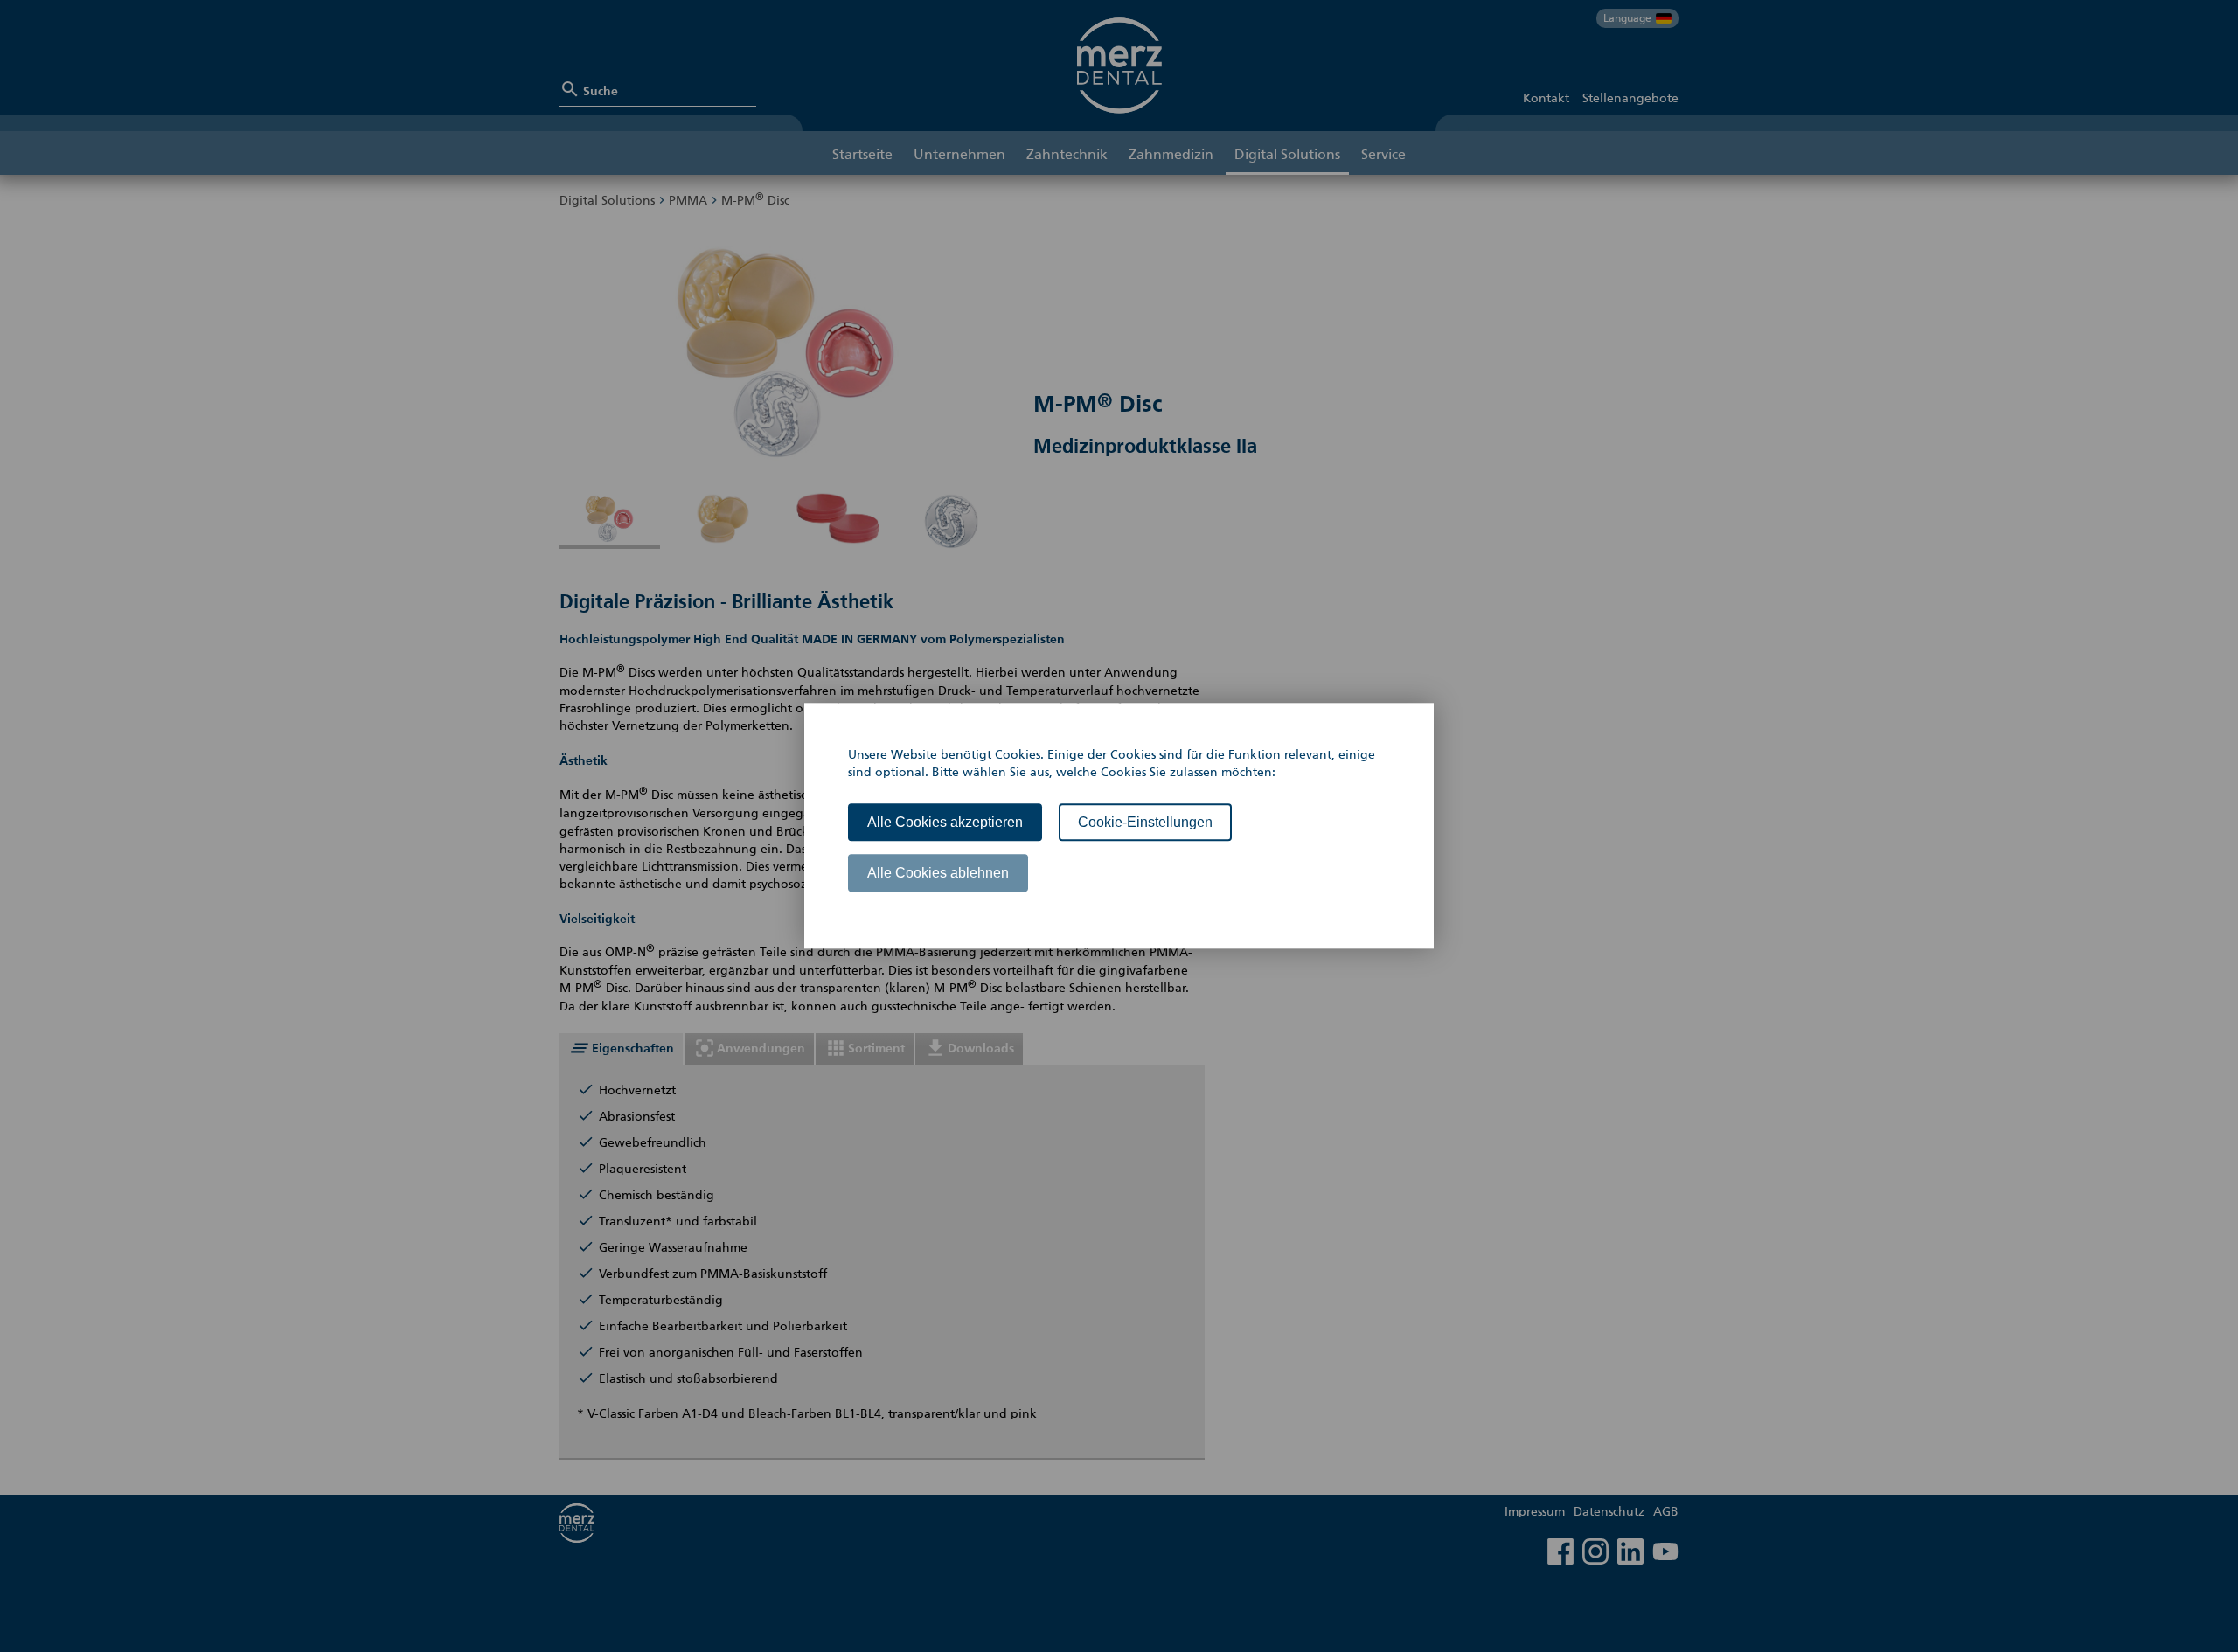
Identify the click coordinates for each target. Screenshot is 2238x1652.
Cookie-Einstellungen (1145, 822)
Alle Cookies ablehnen (938, 874)
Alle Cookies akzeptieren (945, 822)
